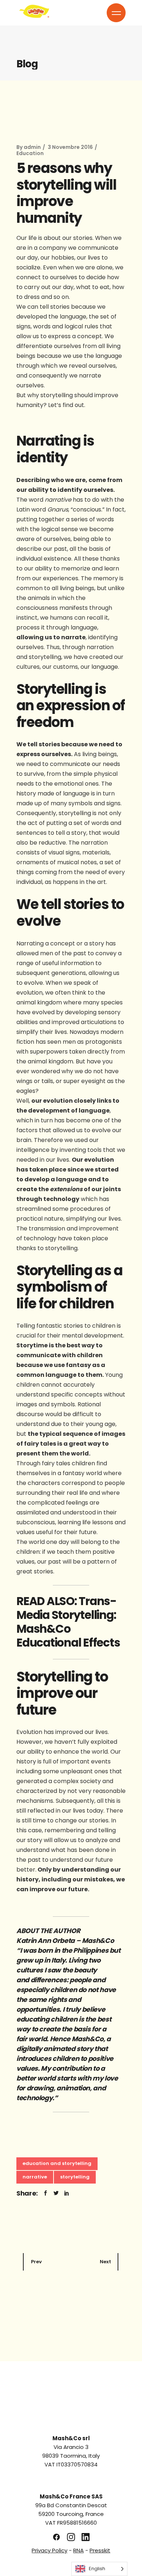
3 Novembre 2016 (70, 147)
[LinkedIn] (86, 2537)
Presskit (100, 2550)
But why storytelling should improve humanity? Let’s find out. (67, 400)
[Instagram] (71, 2537)
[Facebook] (56, 2537)
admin (32, 147)
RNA (78, 2550)
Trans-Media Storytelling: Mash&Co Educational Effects (68, 1622)
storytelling (75, 2177)
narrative (35, 2177)
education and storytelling (57, 2163)
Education (30, 153)
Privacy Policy (50, 2550)
